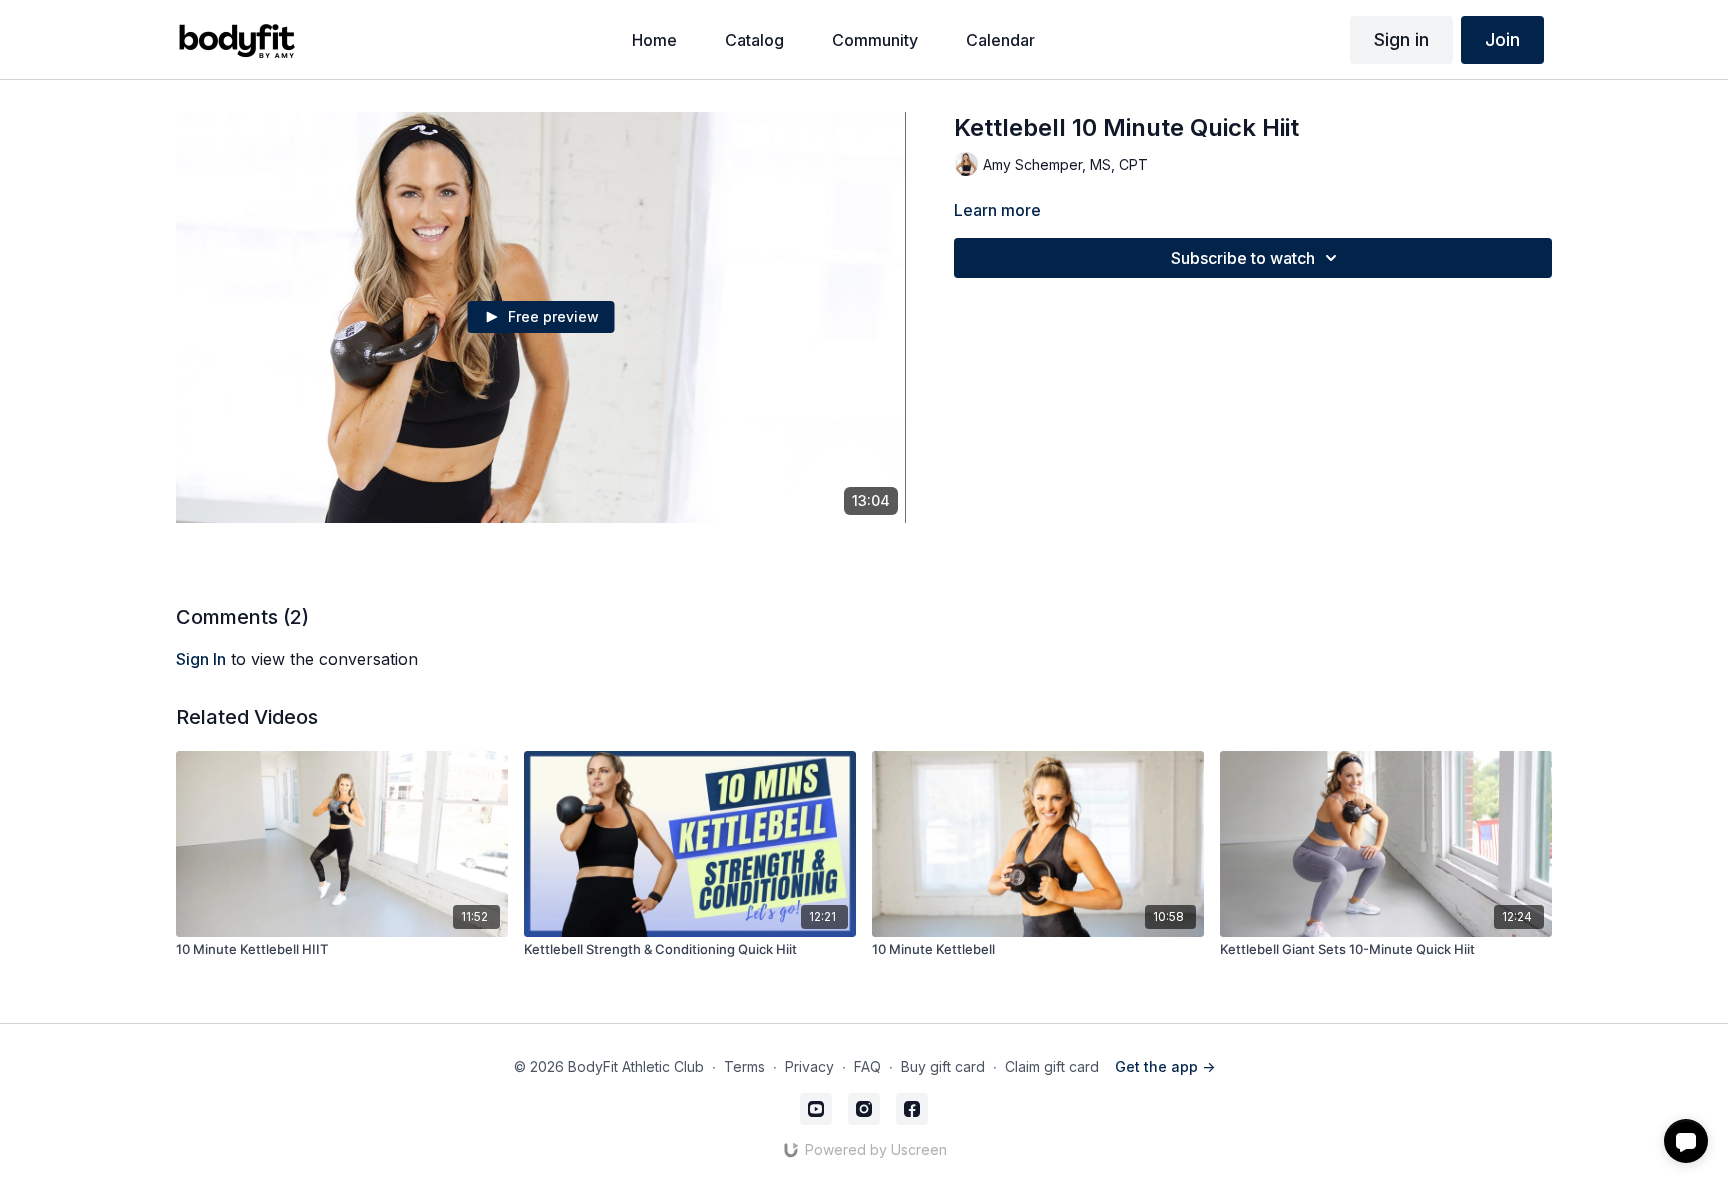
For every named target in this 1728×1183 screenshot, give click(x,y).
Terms (744, 1066)
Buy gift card (943, 1066)
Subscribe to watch (1243, 258)
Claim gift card (1052, 1066)
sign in (201, 659)
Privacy (809, 1066)
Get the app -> (1165, 1066)
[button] (1686, 1141)
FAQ (867, 1066)
